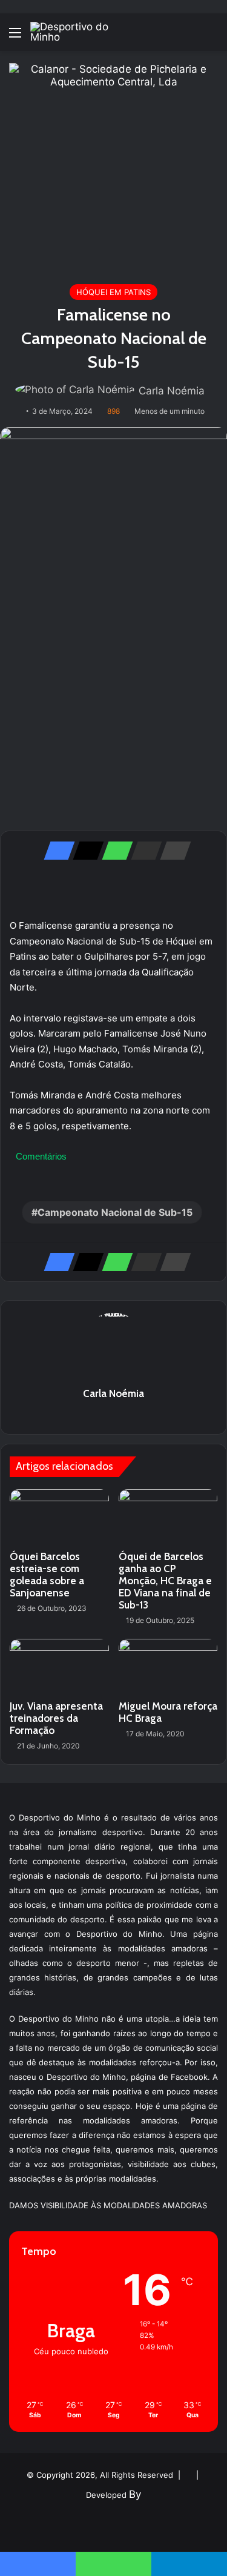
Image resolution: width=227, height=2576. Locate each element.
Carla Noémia (172, 391)
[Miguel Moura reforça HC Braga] (168, 1667)
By (135, 2494)
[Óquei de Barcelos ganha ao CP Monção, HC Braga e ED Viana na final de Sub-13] (168, 1517)
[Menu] (15, 37)
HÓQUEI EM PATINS (113, 292)
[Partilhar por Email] (143, 851)
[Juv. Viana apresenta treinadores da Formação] (59, 1667)
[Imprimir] (172, 851)
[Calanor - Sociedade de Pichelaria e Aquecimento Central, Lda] (113, 167)
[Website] (114, 1415)
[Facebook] (56, 851)
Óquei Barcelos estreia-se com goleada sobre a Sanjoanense (47, 1575)
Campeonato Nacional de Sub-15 (115, 1212)
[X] (85, 851)
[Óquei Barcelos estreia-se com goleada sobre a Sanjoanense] (59, 1517)
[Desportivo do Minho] (79, 32)
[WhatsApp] (114, 851)
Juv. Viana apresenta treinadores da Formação (56, 1718)
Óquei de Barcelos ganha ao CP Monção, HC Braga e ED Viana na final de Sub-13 (165, 1581)
